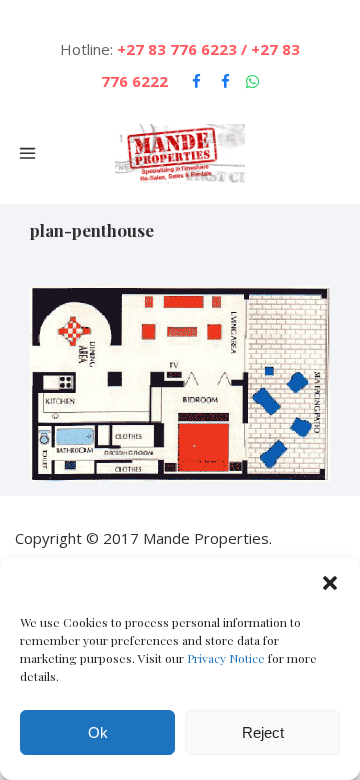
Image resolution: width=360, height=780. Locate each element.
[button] (330, 583)
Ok (98, 732)
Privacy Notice (226, 658)
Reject (263, 732)
